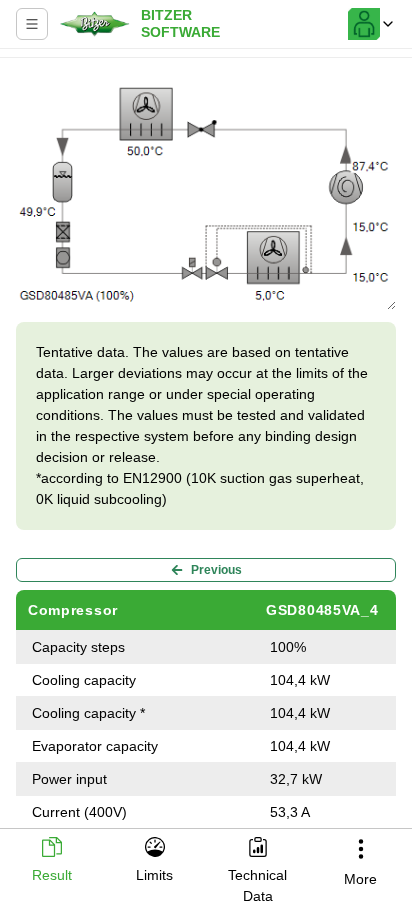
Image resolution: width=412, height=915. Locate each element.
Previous (216, 570)
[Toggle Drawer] (32, 24)
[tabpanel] (206, 445)
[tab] (51, 861)
